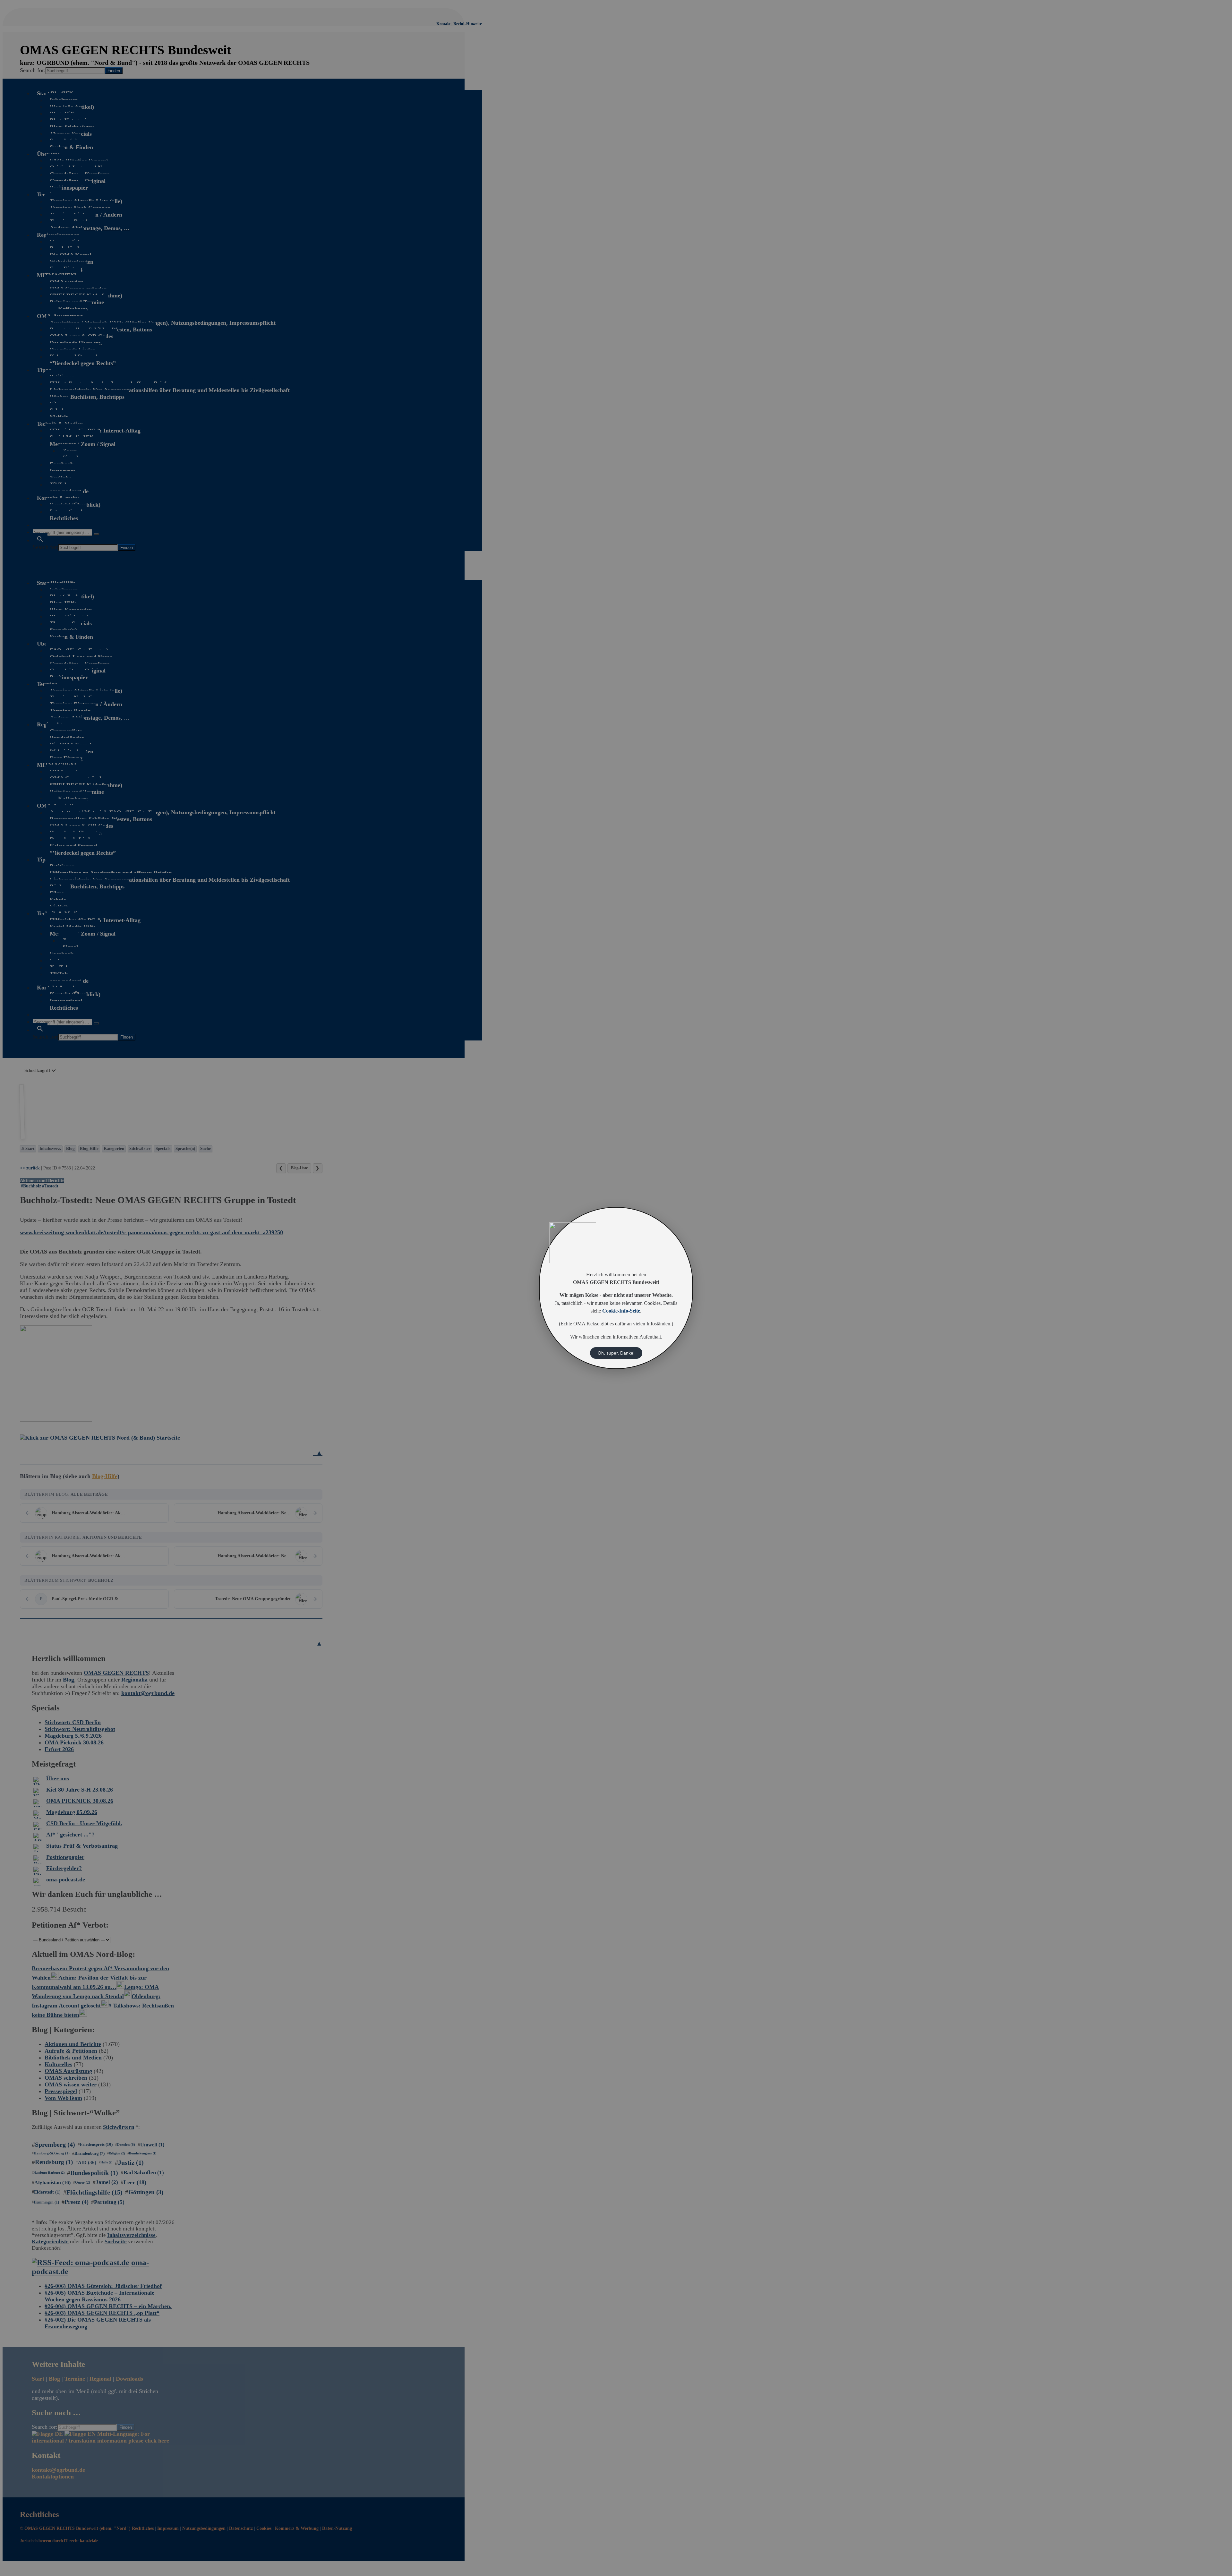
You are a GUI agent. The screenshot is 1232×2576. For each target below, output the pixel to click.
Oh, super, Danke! (616, 1353)
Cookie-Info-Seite (621, 1311)
